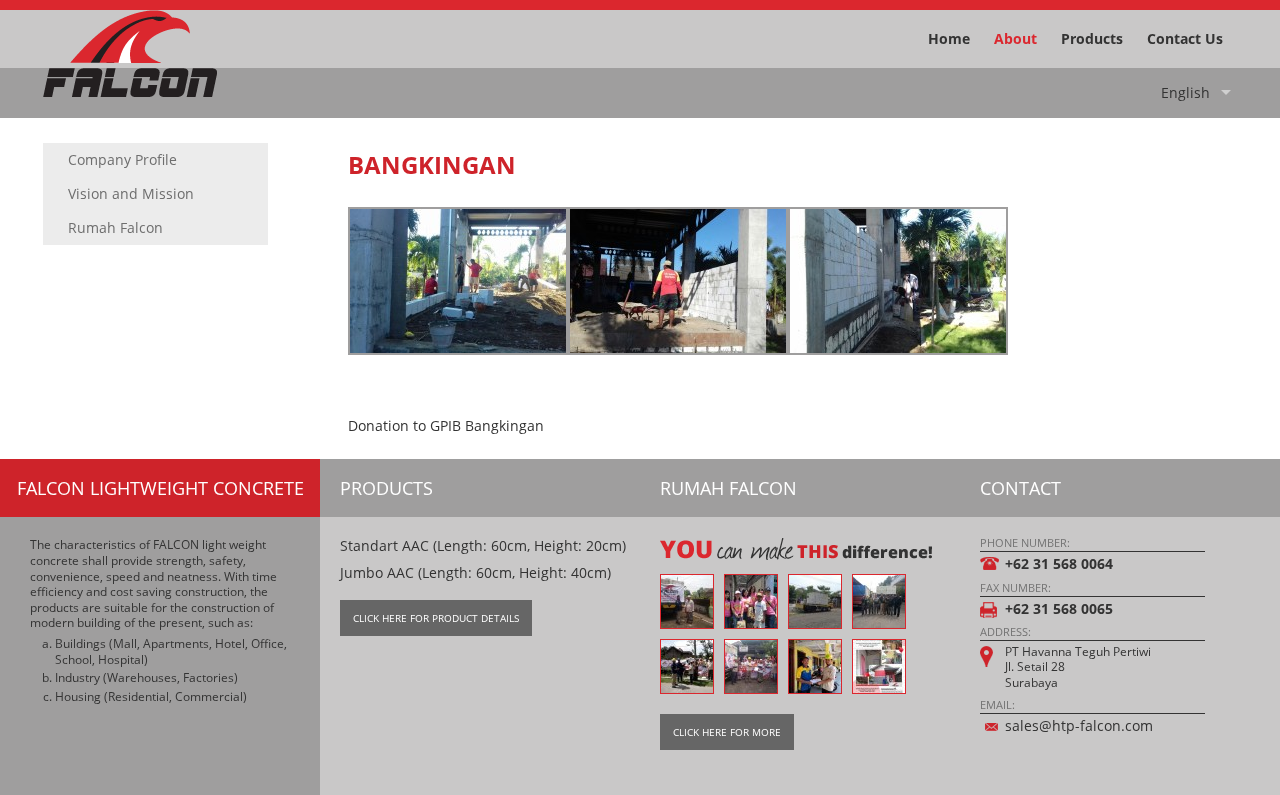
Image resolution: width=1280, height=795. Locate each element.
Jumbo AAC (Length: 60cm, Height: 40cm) (475, 572)
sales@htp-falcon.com (1079, 725)
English (1185, 92)
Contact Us (1185, 38)
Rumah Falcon (115, 227)
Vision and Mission (131, 193)
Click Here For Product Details (436, 618)
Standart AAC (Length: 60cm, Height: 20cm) (483, 545)
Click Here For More (727, 732)
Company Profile (122, 159)
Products (1092, 38)
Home (949, 38)
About (1015, 38)
